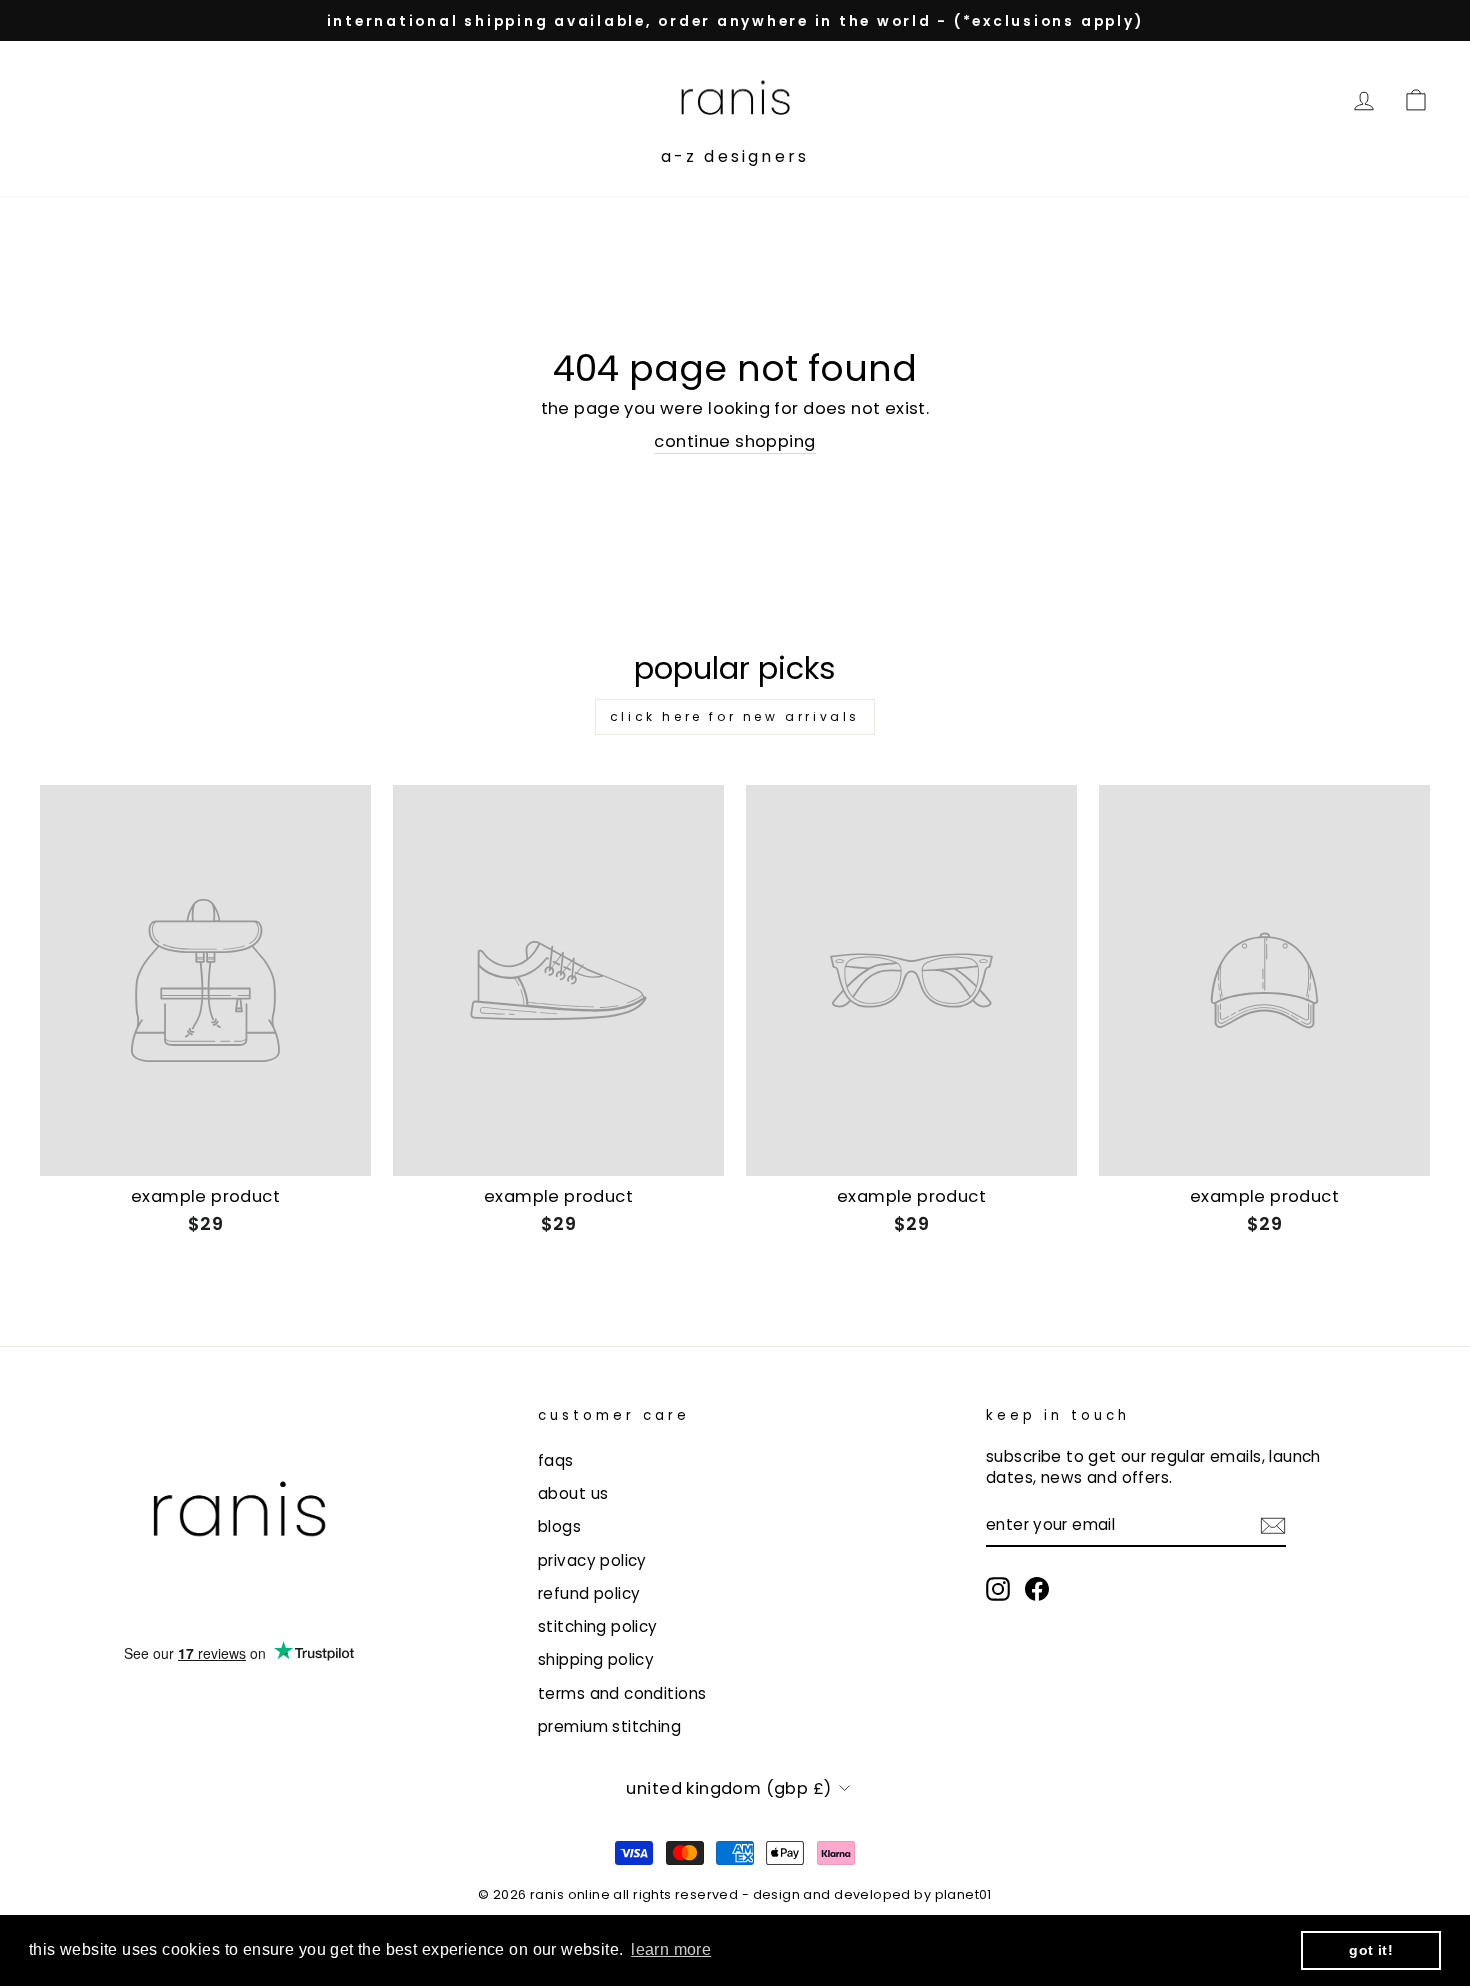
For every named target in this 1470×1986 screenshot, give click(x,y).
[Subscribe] (1273, 1525)
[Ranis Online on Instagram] (998, 1589)
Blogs (559, 1526)
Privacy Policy (592, 1560)
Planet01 (963, 1894)
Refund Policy (589, 1593)
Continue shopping (734, 441)
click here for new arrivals (735, 716)
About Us (573, 1493)
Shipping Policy (596, 1659)
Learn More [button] (671, 1949)
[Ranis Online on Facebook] (1037, 1589)
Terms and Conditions (622, 1693)
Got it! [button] (1371, 1950)
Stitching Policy (598, 1626)
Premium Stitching (609, 1726)
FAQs (556, 1460)
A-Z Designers (735, 156)
